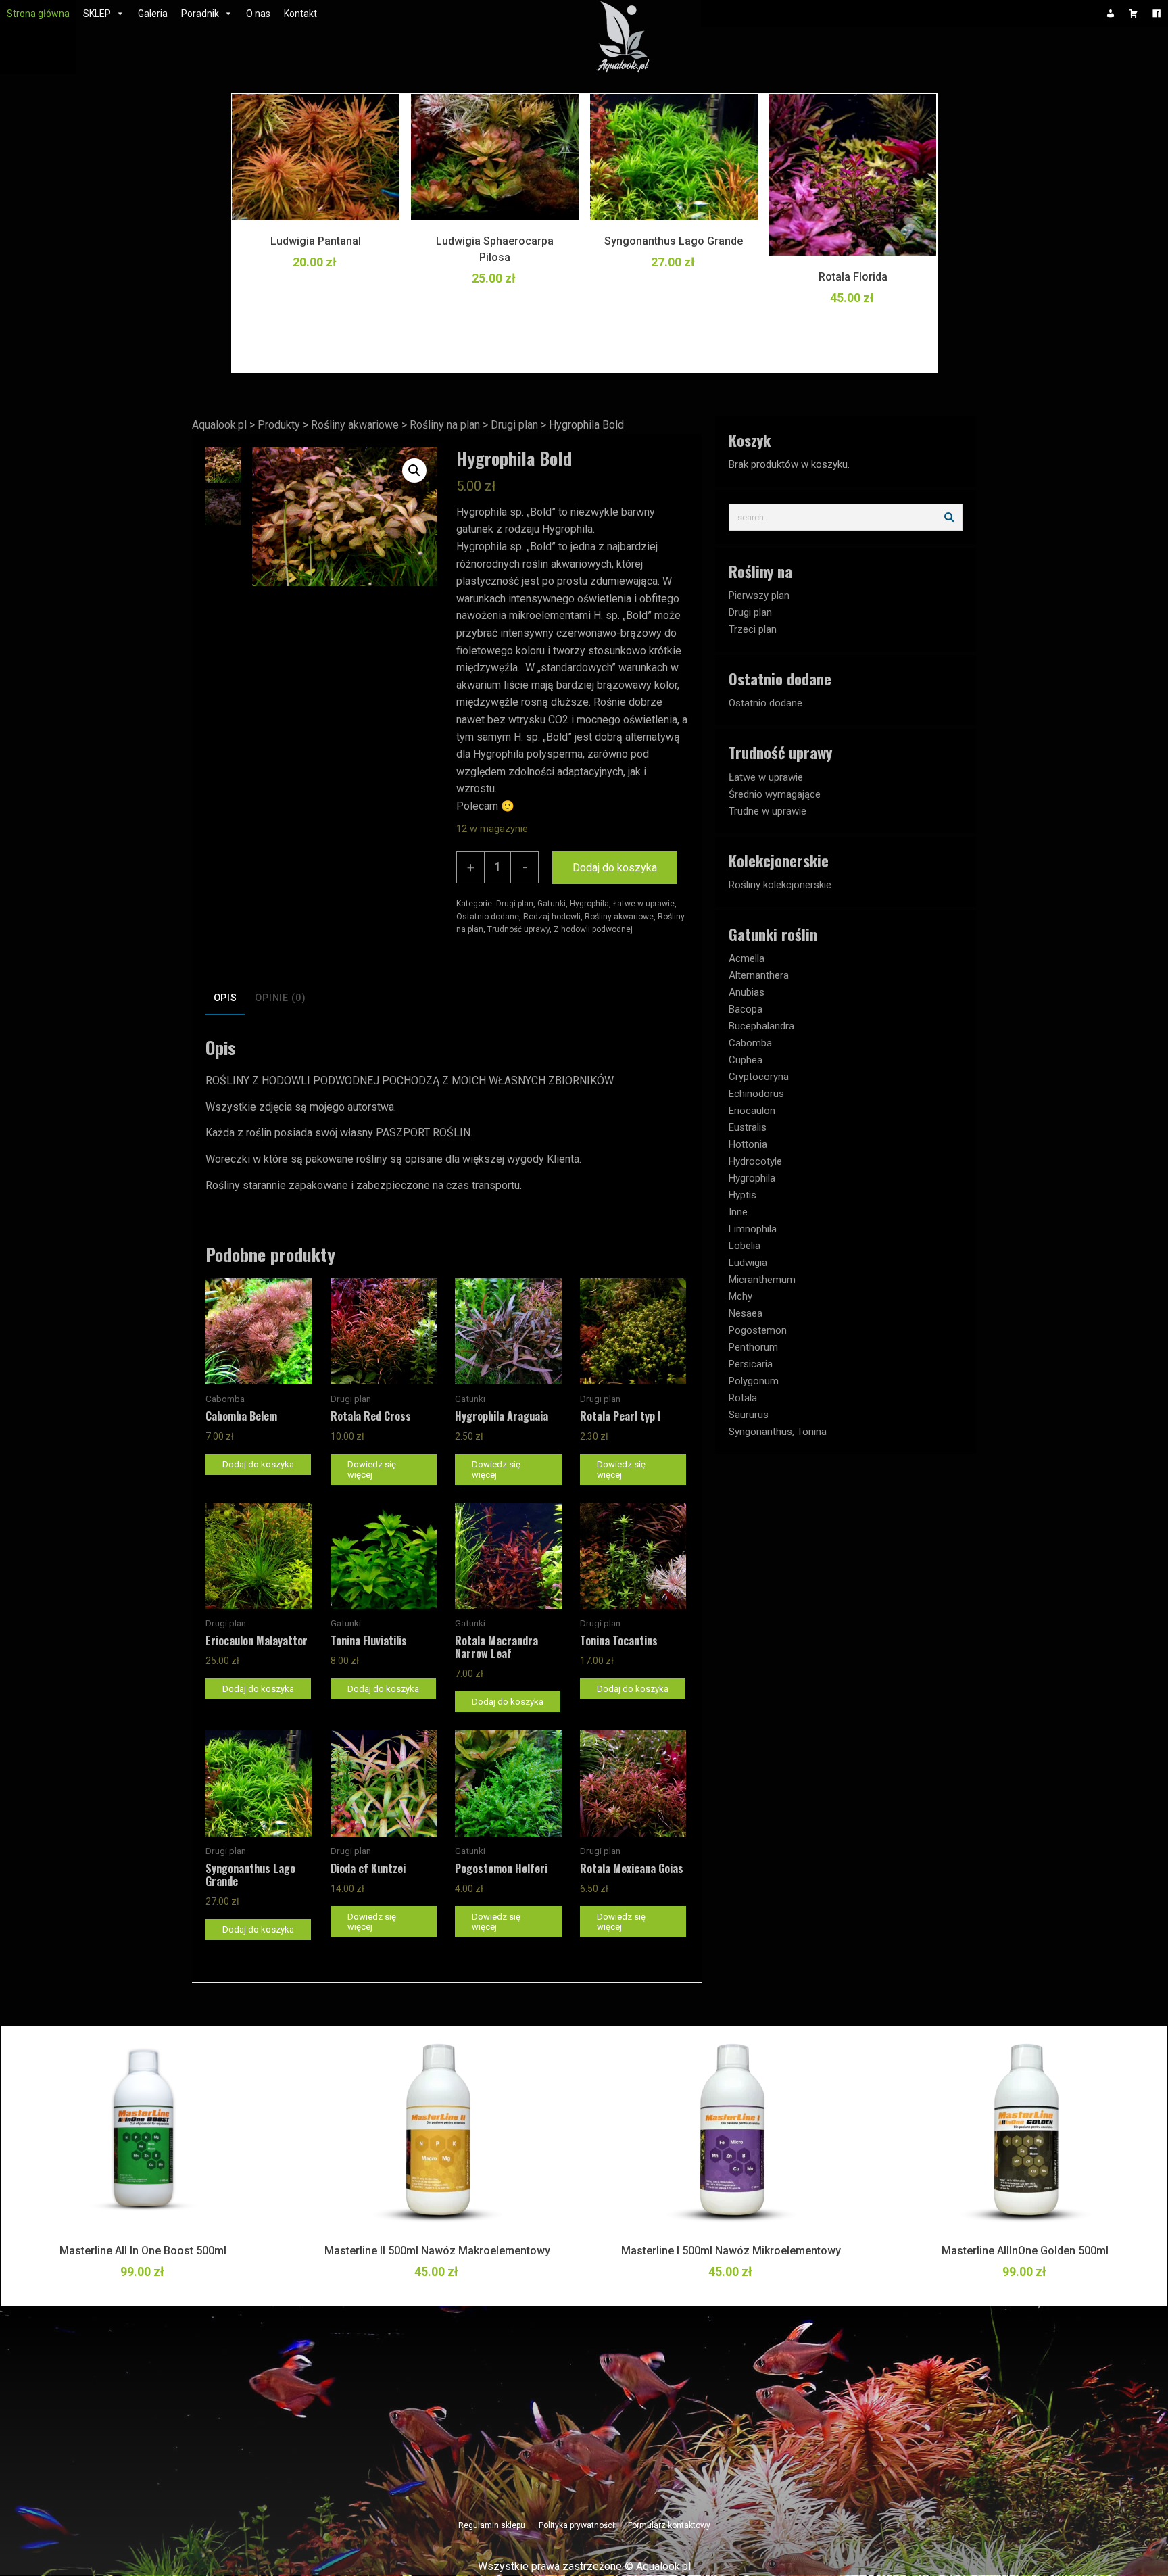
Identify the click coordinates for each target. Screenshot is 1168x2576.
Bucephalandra (761, 1026)
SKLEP (97, 14)
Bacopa (746, 1009)
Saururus (749, 1415)
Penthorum (753, 1347)
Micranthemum (762, 1280)
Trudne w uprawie (768, 811)
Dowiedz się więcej (372, 1469)
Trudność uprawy (518, 929)
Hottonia (748, 1144)
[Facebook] (1157, 14)
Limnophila (753, 1229)
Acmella (747, 958)
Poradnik (200, 14)
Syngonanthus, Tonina (778, 1432)
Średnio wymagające (775, 794)
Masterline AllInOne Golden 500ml (1025, 2251)
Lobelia (745, 1246)
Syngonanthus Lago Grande (674, 241)
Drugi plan (515, 904)
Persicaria (751, 1364)
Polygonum (754, 1381)
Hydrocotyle (755, 1161)
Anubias (747, 992)
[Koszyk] (1134, 14)
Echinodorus (756, 1094)
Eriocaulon (752, 1111)
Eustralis (748, 1127)
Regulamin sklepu (492, 2525)
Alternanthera (759, 975)
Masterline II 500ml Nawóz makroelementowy (437, 2251)
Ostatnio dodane (488, 917)
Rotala (743, 1398)
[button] (414, 470)
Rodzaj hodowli (552, 917)
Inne (738, 1212)
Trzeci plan (753, 629)
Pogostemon (758, 1330)
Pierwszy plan (759, 596)
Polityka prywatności (577, 2525)
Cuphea (746, 1060)
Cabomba (750, 1043)
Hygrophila (589, 904)
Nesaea (746, 1313)
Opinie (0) (280, 998)
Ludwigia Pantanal (316, 241)
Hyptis (743, 1195)
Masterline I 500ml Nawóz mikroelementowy (731, 2251)
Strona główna (38, 14)
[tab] (225, 999)
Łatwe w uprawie (644, 904)
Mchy (740, 1296)
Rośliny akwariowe (619, 917)
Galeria (153, 14)
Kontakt (300, 14)
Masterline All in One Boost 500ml (143, 2251)
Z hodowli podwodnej (593, 929)
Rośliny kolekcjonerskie (780, 885)
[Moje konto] (1111, 14)
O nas (258, 14)
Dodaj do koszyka (615, 868)
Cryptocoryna (759, 1077)
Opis (225, 998)
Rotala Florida (853, 277)
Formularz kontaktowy (669, 2525)
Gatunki (552, 904)
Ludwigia (748, 1263)
